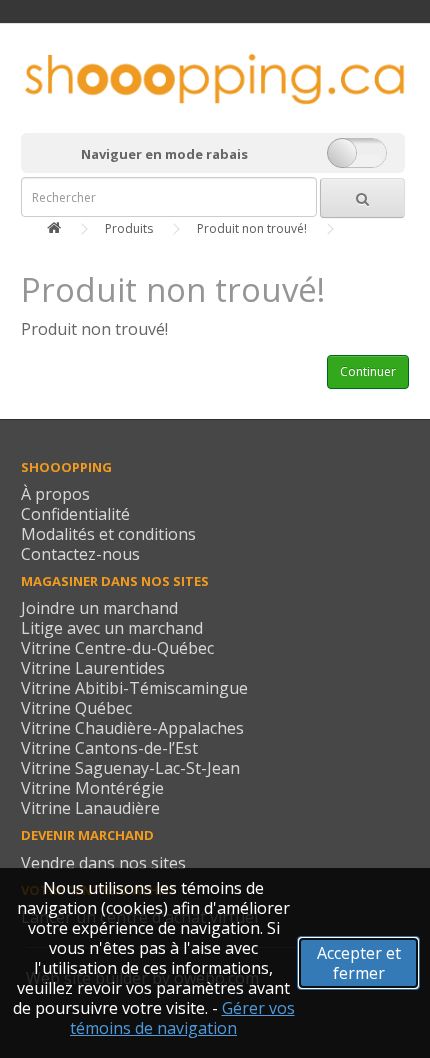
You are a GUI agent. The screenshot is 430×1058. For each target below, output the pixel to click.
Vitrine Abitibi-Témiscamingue (134, 688)
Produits (129, 228)
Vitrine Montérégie (92, 788)
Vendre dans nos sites (103, 863)
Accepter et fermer (359, 963)
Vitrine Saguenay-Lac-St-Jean (130, 768)
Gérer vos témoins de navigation (182, 1018)
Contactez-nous (80, 554)
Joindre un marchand (99, 608)
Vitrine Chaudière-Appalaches (132, 728)
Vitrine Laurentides (93, 668)
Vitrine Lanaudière (90, 808)
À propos (55, 494)
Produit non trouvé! (252, 228)
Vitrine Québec (76, 708)
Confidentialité (75, 514)
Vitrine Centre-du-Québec (117, 648)
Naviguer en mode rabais (164, 154)
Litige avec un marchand (112, 628)
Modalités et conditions (108, 534)
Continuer (368, 371)
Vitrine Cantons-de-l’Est (109, 748)
